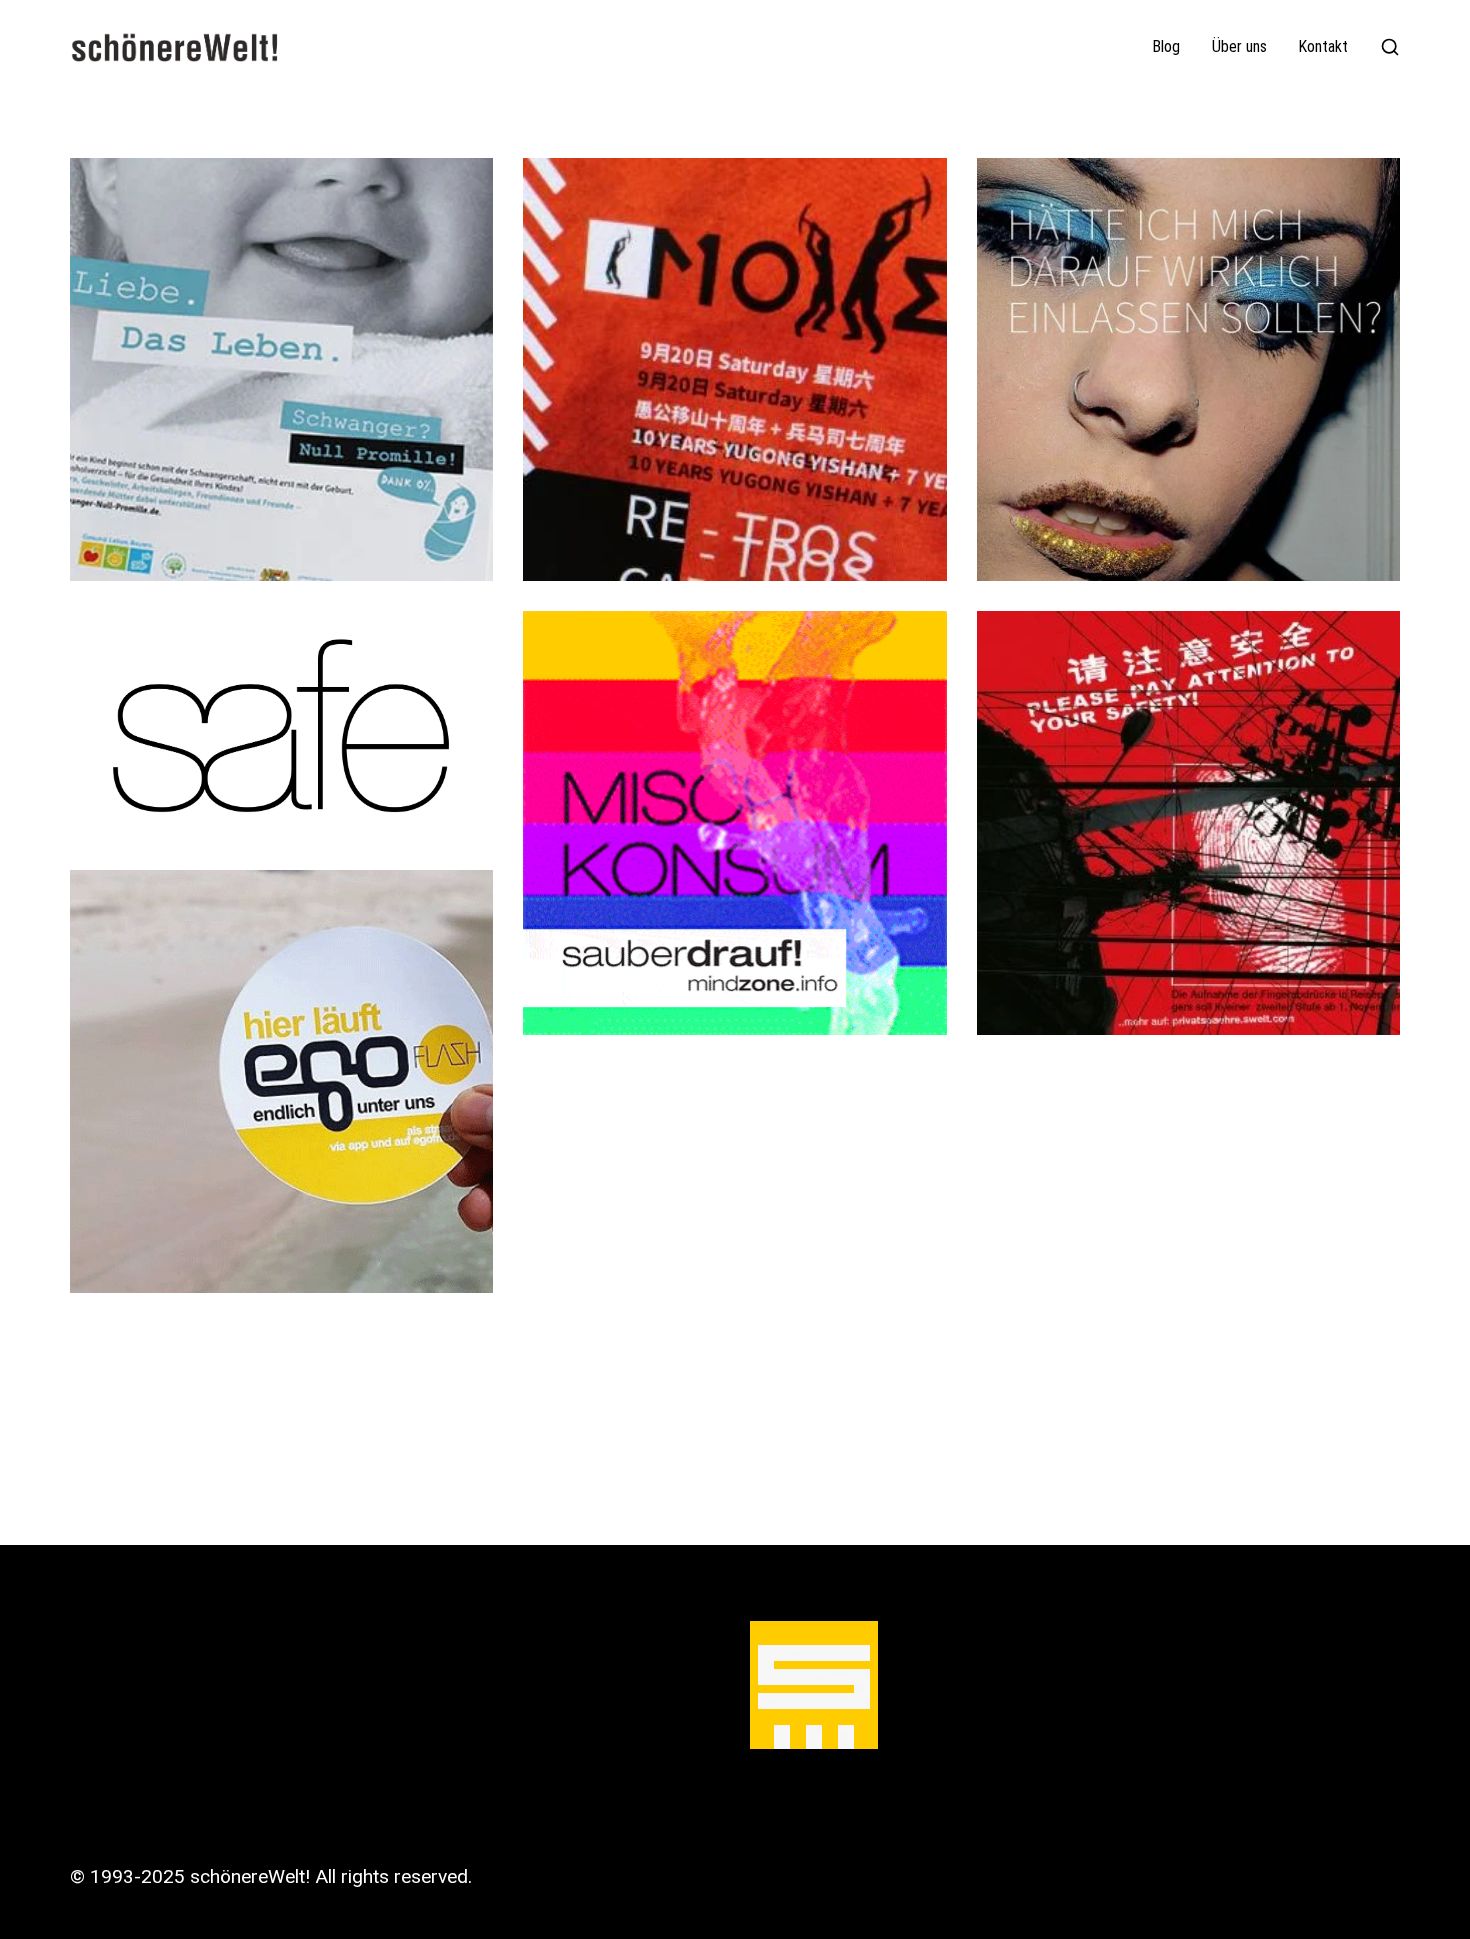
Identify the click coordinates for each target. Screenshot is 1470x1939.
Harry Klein (1188, 826)
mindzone (735, 826)
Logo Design (282, 729)
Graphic (273, 406)
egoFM (281, 1085)
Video (389, 406)
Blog (1166, 47)
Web (441, 406)
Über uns (1239, 47)
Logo (335, 406)
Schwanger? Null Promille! (282, 373)
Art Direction (180, 406)
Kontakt (1323, 47)
